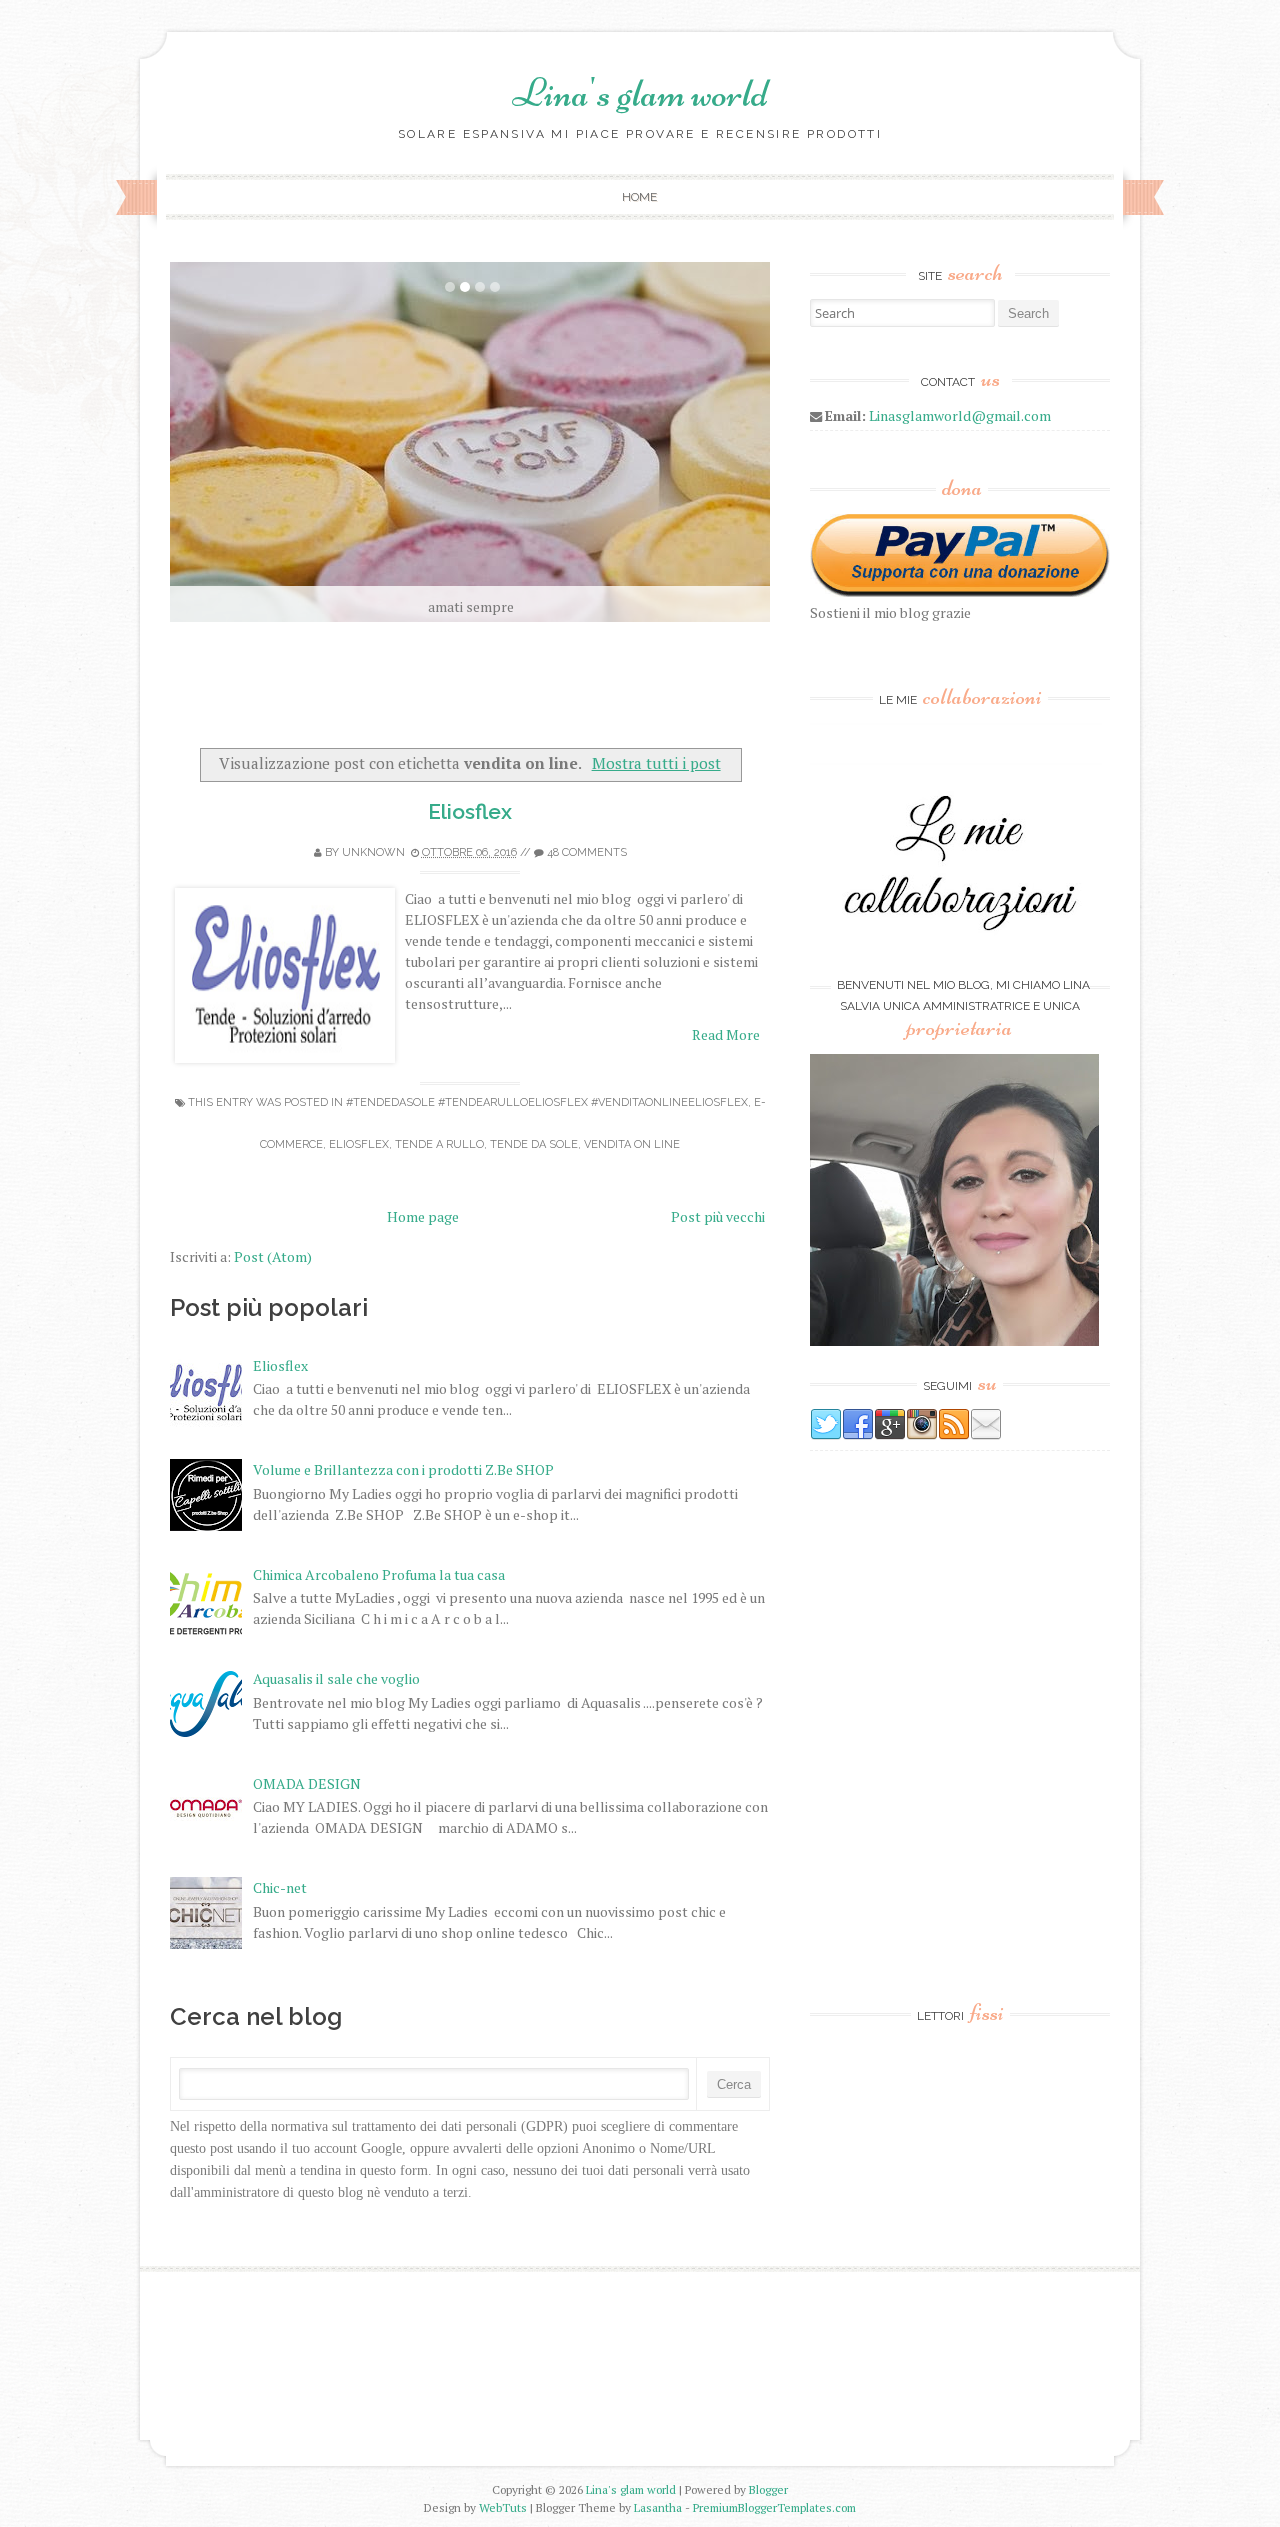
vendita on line (632, 1144)
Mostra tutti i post (656, 763)
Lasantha (658, 2507)
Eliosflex (470, 811)
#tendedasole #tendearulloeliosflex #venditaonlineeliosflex (547, 1102)
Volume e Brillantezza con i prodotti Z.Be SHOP (403, 1469)
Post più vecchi (718, 1216)
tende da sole (534, 1144)
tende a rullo (439, 1144)
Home (639, 197)
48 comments (587, 852)
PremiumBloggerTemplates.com (774, 2507)
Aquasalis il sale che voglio (336, 1678)
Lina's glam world (640, 93)
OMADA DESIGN (307, 1783)
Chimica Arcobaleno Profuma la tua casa (379, 1574)
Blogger (768, 2489)
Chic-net (280, 1887)
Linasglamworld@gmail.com (960, 415)
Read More (726, 1034)
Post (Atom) (273, 1256)
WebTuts (503, 2507)
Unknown (373, 852)
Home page (423, 1216)
